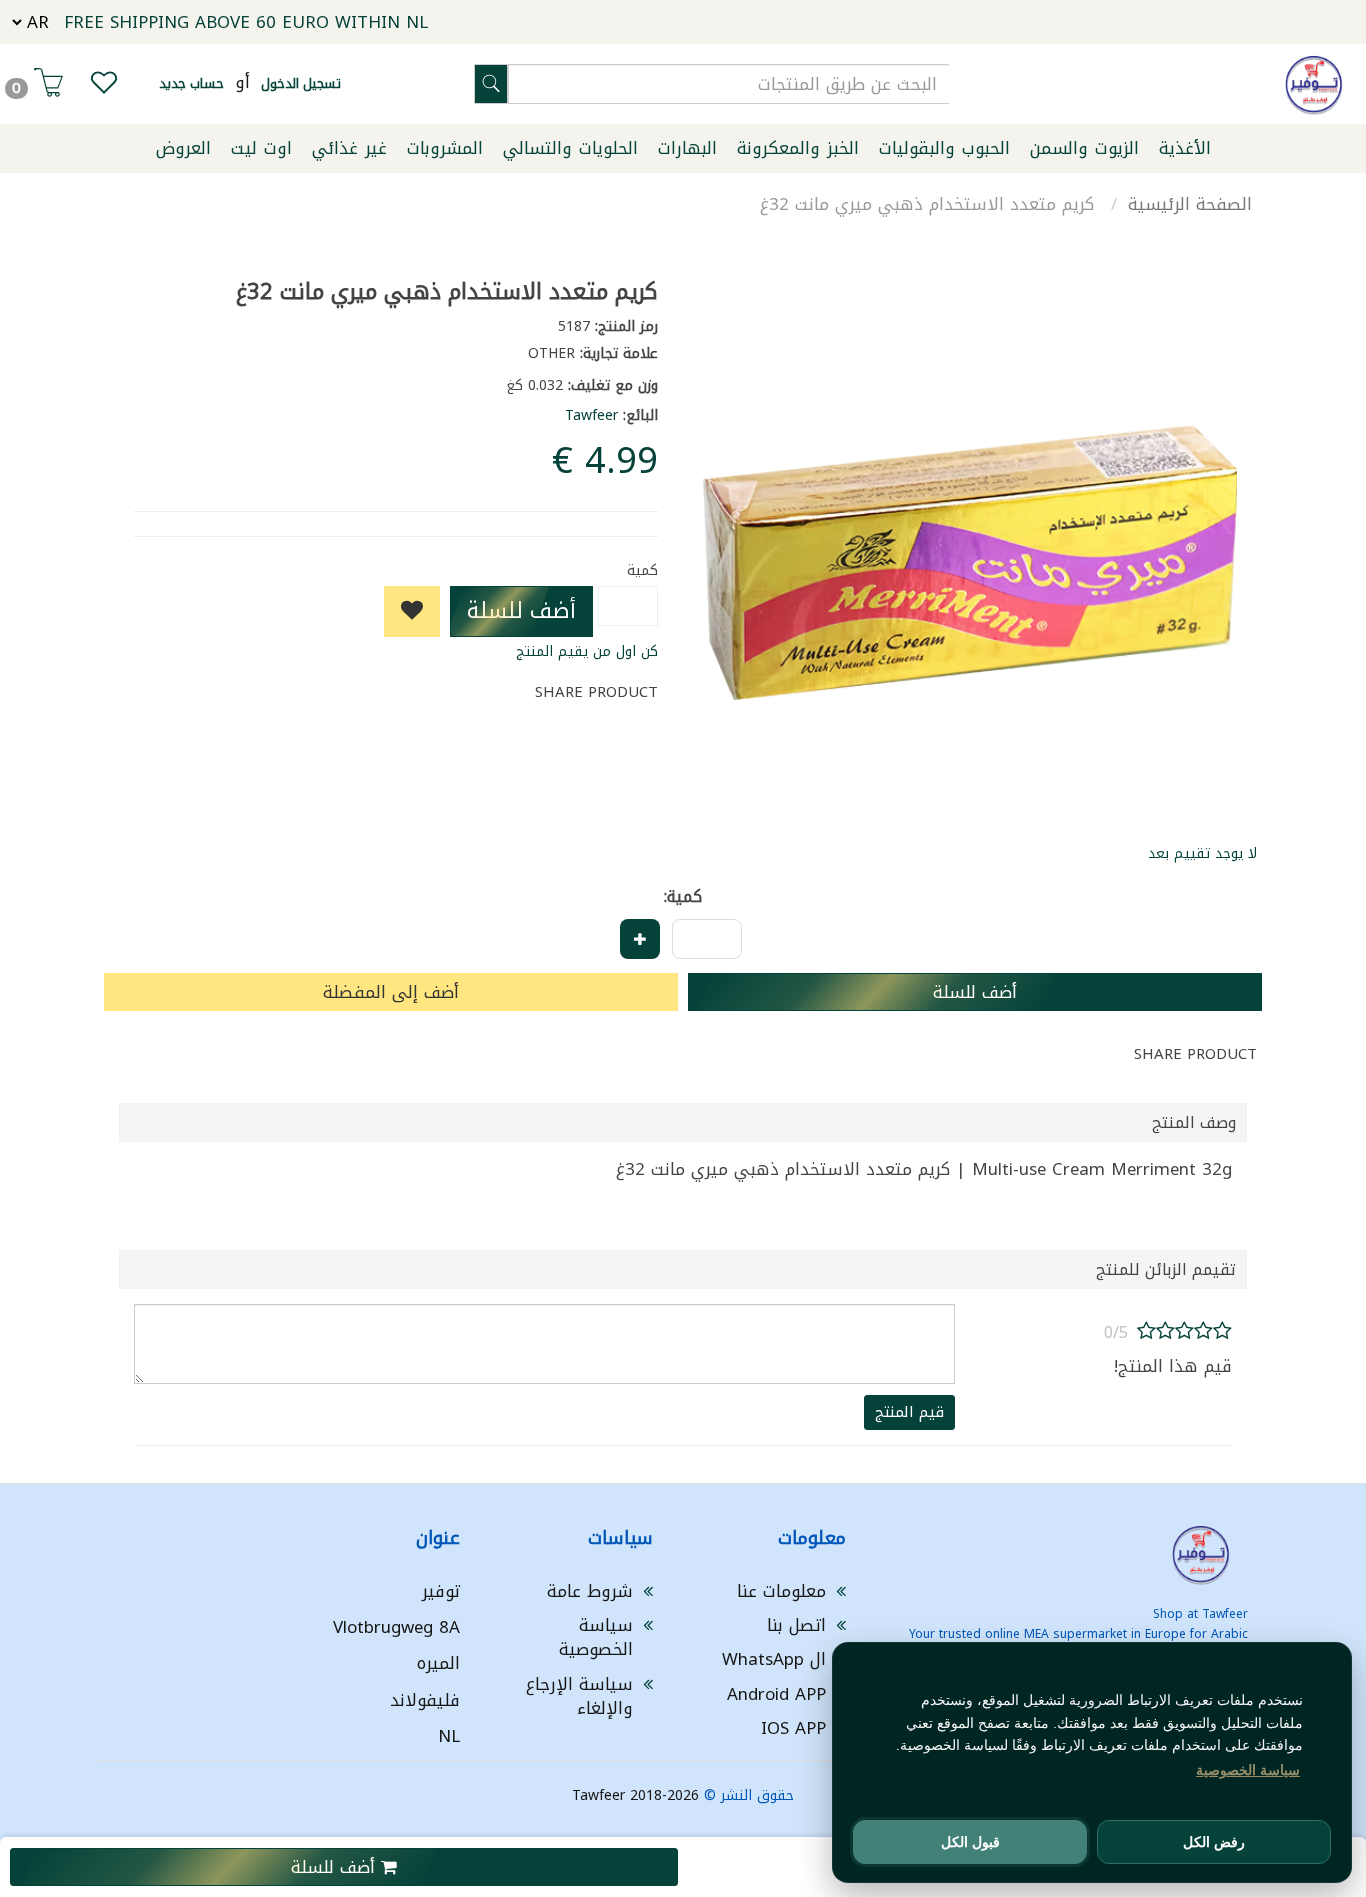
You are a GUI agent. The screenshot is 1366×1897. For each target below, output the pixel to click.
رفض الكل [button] (1214, 1842)
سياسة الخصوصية (596, 1637)
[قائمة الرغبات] (104, 87)
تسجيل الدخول (301, 83)
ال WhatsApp (774, 1659)
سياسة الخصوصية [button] (1248, 1770)
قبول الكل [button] (970, 1842)
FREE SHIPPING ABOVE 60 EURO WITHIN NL (246, 22)
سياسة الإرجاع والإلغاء (579, 1696)
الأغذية (1185, 148)
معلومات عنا (781, 1591)
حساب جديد (191, 83)
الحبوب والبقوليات (944, 148)
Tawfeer (591, 415)
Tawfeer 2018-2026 (635, 1795)
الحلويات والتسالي (570, 148)
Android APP (776, 1694)
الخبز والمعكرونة (798, 148)
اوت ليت (261, 148)
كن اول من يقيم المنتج (587, 651)
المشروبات (445, 148)
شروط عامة (590, 1591)
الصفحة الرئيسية (1190, 204)
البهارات (687, 148)
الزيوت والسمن (1084, 148)
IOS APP (793, 1728)
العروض (183, 148)
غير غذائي (349, 148)
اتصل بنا (796, 1625)
